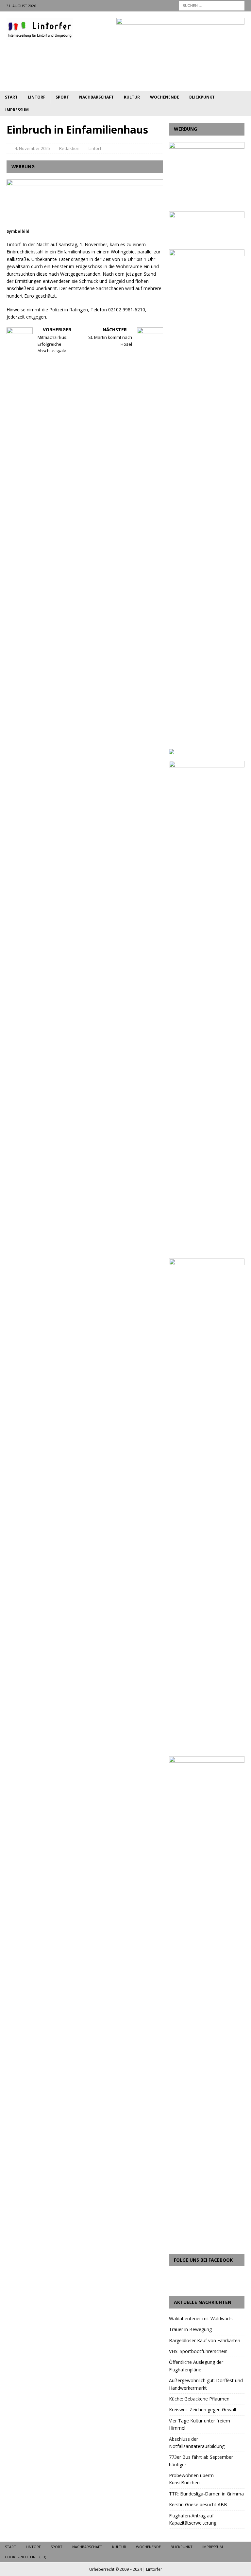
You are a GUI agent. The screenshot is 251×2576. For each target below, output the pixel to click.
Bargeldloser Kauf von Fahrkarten (205, 2340)
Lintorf (37, 97)
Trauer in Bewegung (190, 2329)
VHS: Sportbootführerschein (198, 2351)
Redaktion (69, 148)
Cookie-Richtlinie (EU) (25, 2557)
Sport (62, 97)
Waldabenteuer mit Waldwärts (201, 2318)
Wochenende (165, 97)
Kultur (132, 97)
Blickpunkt (202, 97)
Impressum (17, 110)
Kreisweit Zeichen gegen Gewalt (203, 2410)
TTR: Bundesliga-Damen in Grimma (206, 2494)
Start (11, 97)
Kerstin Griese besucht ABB (198, 2504)
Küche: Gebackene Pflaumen (199, 2399)
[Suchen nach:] (212, 5)
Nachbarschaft (96, 97)
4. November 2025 (32, 148)
